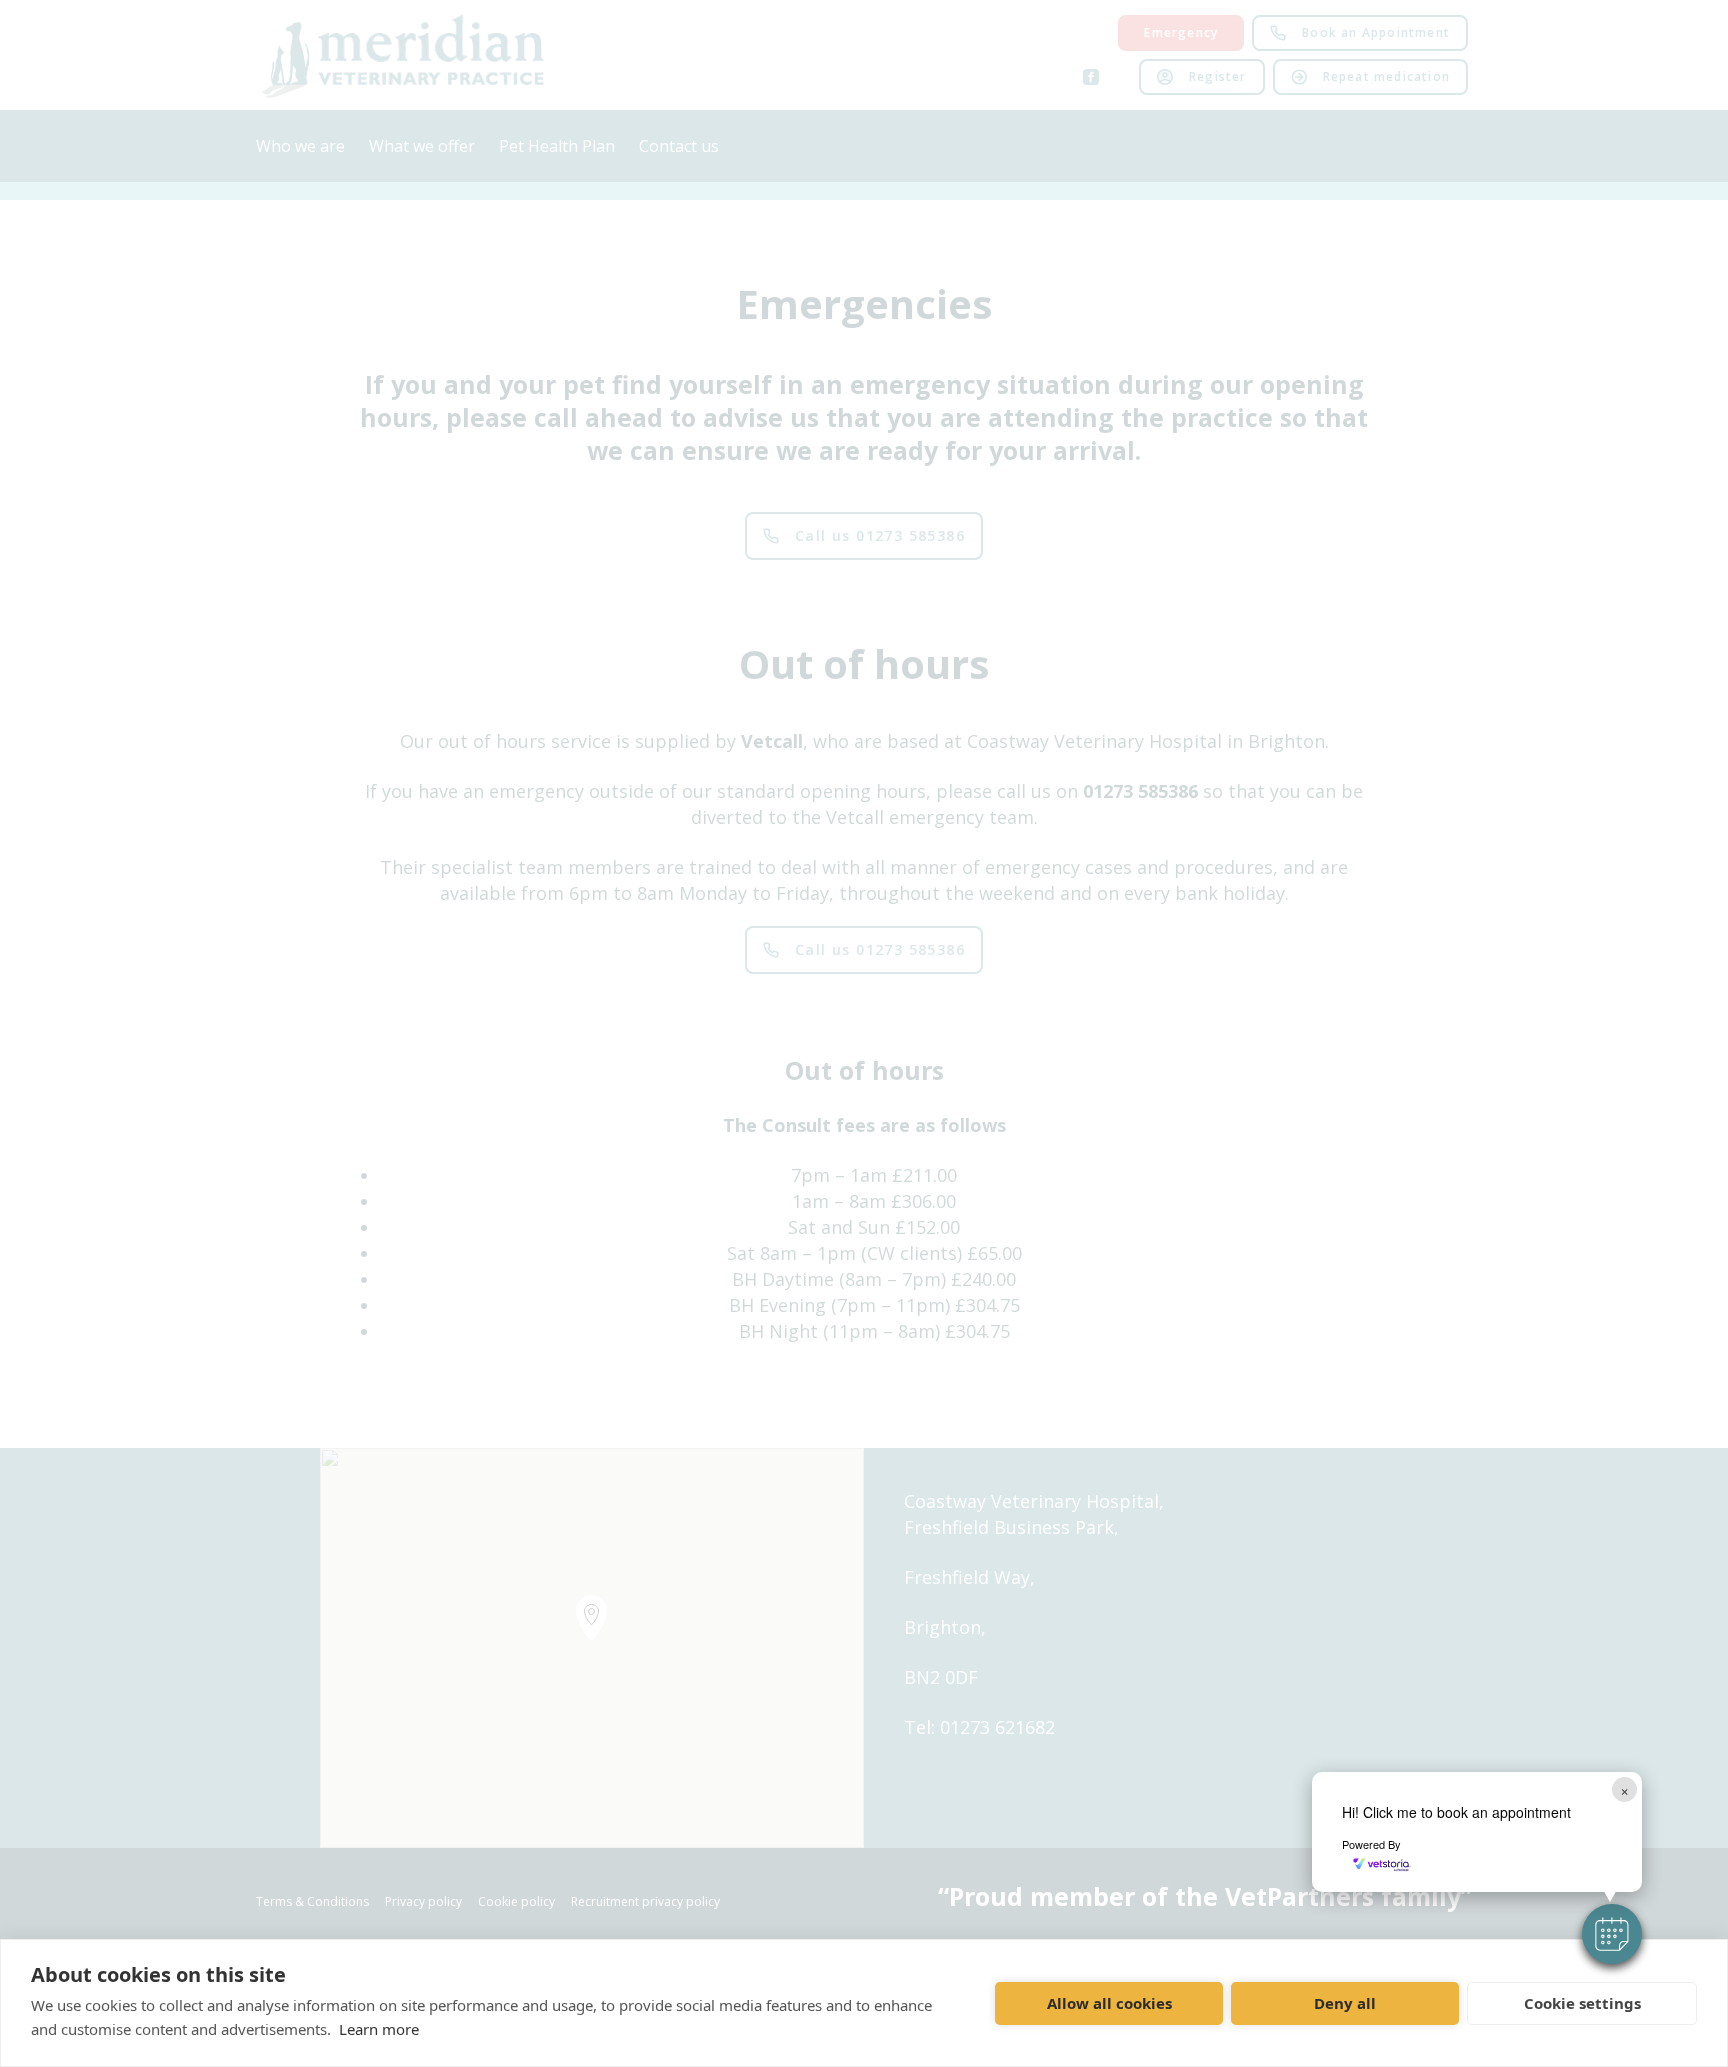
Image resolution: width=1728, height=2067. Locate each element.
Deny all (1345, 2003)
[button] (1612, 1934)
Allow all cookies (1109, 2003)
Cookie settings (1582, 2003)
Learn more (379, 2029)
